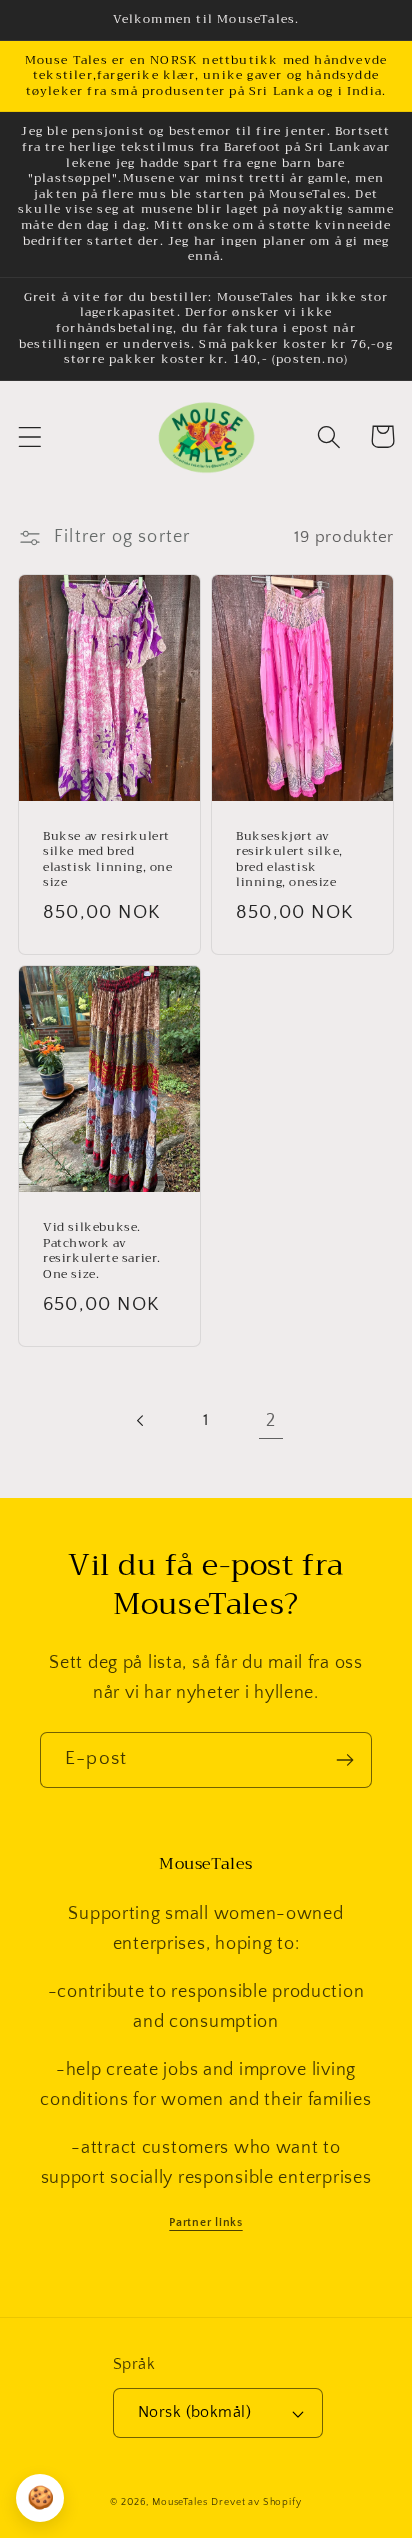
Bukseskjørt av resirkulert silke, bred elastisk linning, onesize (289, 860)
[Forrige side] (141, 1421)
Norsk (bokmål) (195, 2412)
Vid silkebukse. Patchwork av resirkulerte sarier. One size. (102, 1251)
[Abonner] (344, 1760)
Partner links (205, 2222)
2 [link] (271, 1421)
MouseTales (179, 2502)
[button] (30, 436)
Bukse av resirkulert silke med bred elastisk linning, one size (108, 860)
